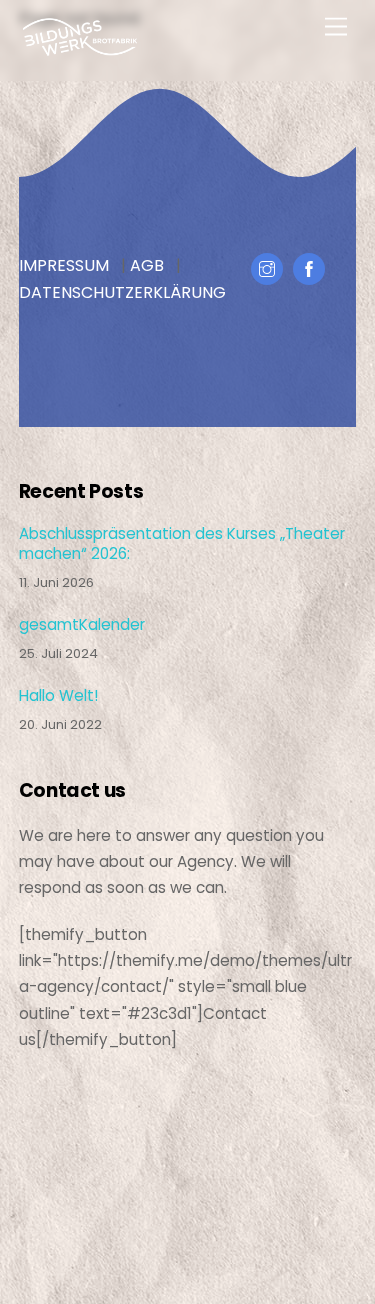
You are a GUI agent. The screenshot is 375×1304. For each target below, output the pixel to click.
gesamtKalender (82, 625)
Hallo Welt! (58, 696)
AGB (147, 265)
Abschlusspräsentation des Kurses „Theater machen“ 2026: (182, 544)
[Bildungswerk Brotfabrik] (80, 48)
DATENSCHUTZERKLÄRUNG (122, 292)
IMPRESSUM (64, 265)
